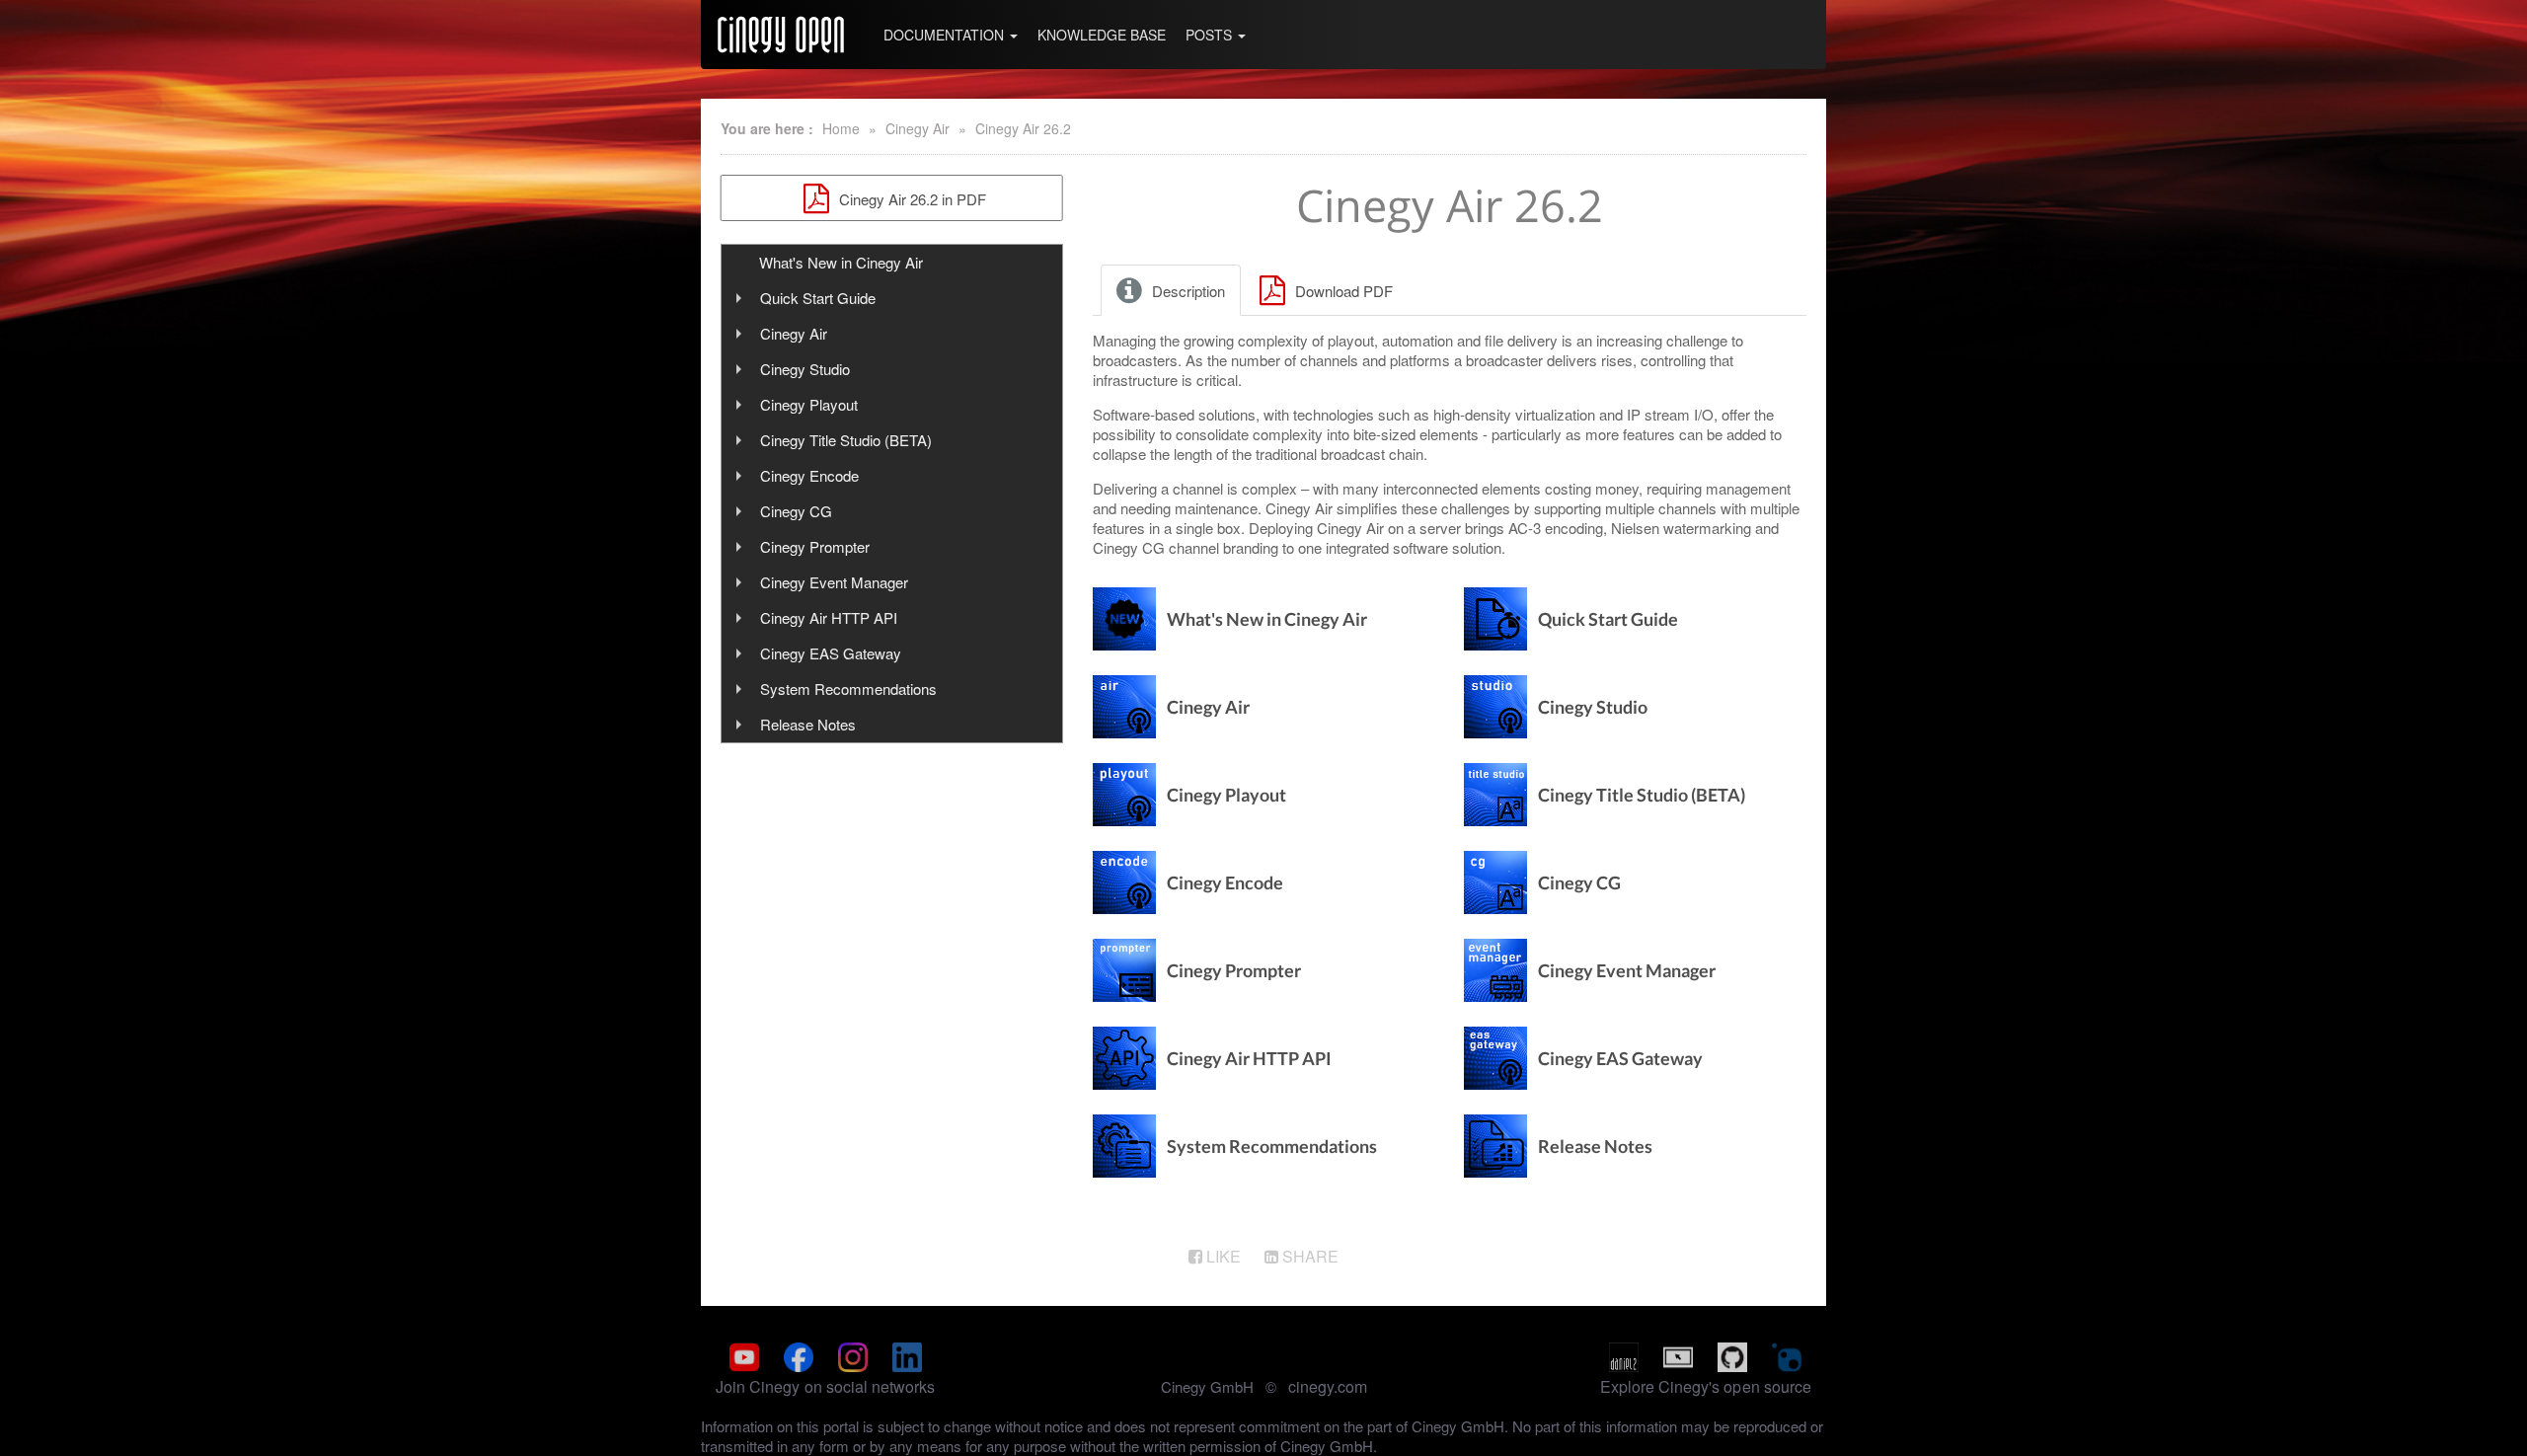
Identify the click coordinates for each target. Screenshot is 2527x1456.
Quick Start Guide (818, 298)
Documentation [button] (946, 35)
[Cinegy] (781, 35)
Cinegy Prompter (815, 546)
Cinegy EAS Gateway (831, 653)
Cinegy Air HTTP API (829, 617)
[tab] (1172, 290)
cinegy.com (1328, 1386)
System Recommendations (848, 689)
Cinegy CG (796, 511)
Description (1187, 291)
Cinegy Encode (809, 475)
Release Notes (808, 724)
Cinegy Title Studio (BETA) (846, 440)
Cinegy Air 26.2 (1023, 128)
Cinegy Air (918, 128)
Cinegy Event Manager (834, 582)
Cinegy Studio (805, 369)
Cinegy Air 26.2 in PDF (911, 199)
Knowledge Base (1102, 35)
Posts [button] (1211, 35)
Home (841, 128)
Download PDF (1342, 291)
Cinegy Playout (809, 404)
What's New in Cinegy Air (841, 262)
